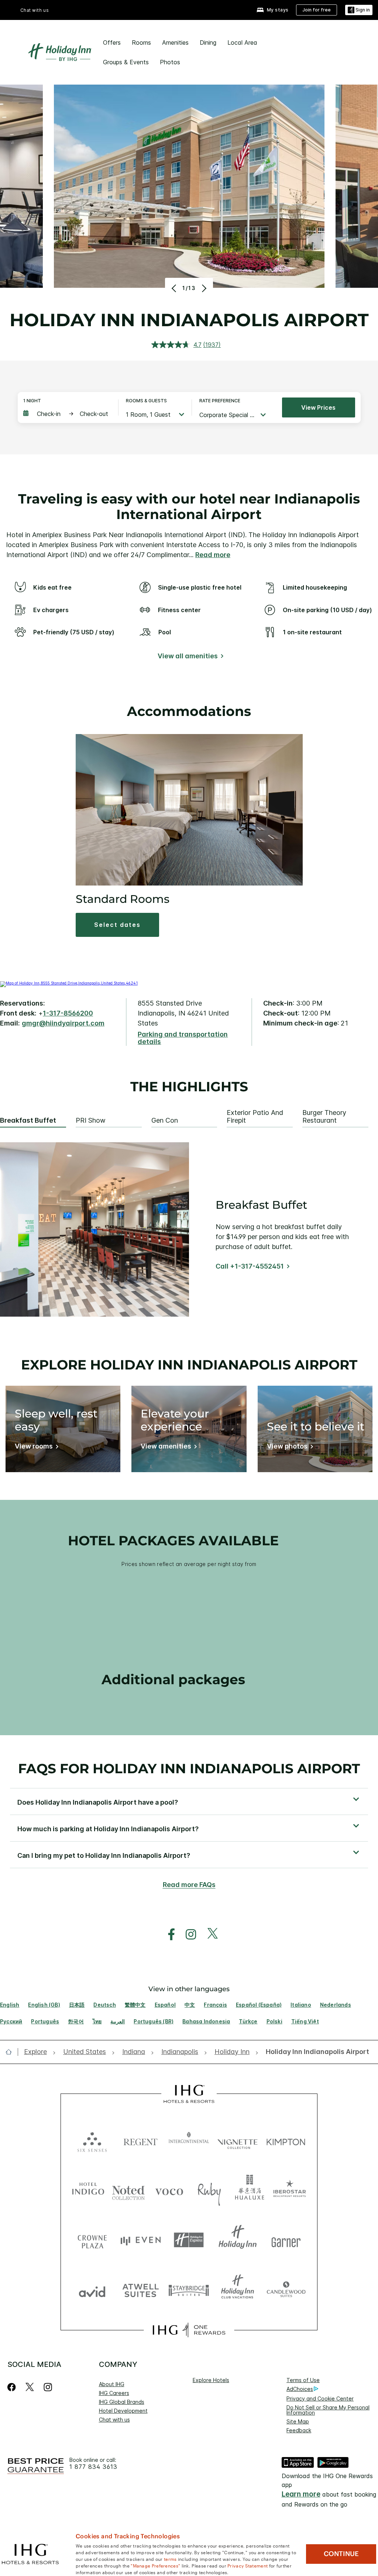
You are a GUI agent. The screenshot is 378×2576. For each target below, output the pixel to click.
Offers (112, 42)
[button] (359, 10)
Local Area (242, 42)
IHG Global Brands (122, 2402)
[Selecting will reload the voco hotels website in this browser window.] (169, 2190)
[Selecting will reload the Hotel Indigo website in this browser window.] (88, 2190)
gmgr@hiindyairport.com (63, 1023)
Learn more (301, 2494)
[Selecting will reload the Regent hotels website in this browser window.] (140, 2140)
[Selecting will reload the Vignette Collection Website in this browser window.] (238, 2140)
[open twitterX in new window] (209, 1934)
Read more (213, 555)
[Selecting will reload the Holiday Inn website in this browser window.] (238, 2240)
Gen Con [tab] (165, 1120)
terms (170, 2559)
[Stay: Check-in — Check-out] (67, 414)
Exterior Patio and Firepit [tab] (255, 1117)
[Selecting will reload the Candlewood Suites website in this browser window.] (286, 2290)
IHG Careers (114, 2393)
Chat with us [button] (35, 10)
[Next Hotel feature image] (203, 288)
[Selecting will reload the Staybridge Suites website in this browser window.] (189, 2290)
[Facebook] (13, 2387)
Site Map (298, 2421)
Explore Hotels (211, 2380)
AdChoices (300, 2389)
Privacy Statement (248, 2565)
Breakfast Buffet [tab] (28, 1120)
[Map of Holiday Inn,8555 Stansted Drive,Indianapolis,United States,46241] (69, 983)
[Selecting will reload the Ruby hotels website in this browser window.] (209, 2190)
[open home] (12, 2052)
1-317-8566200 (68, 1013)
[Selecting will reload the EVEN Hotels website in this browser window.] (140, 2240)
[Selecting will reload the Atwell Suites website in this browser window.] (140, 2290)
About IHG (112, 2384)
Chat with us (114, 2420)
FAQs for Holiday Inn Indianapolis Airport (189, 1768)
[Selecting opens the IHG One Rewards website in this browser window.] (189, 2330)
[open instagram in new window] (187, 1934)
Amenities (175, 42)
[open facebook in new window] (168, 1934)
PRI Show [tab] (91, 1120)
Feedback (299, 2430)
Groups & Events (126, 62)
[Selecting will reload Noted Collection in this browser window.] (128, 2190)
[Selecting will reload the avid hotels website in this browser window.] (92, 2290)
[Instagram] (48, 2387)
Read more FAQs (189, 1885)
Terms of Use (303, 2380)
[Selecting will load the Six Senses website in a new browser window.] (92, 2140)
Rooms (141, 42)
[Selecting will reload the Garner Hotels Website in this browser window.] (286, 2240)
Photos (170, 62)
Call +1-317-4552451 (250, 1266)
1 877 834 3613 (93, 2467)
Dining (208, 42)
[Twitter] (30, 2387)
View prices (318, 407)
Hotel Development (123, 2411)
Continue (341, 2554)
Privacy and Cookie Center (320, 2398)
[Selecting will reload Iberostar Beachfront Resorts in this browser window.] (290, 2190)
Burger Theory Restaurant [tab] (324, 1117)
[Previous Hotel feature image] (175, 288)
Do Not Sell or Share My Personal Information (328, 2410)
